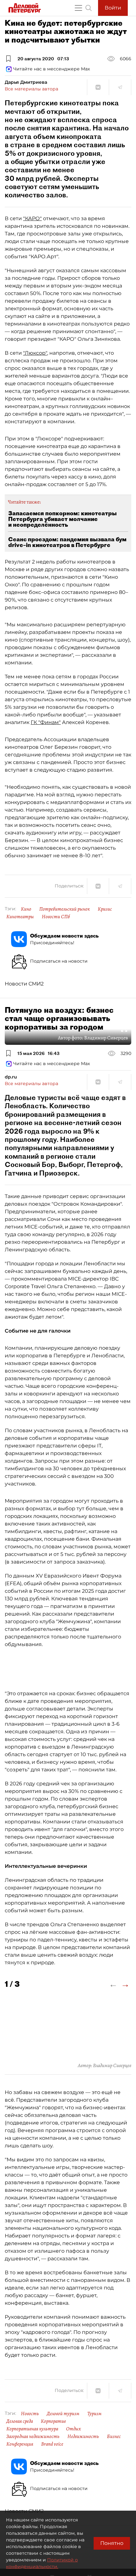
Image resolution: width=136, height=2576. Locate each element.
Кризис (105, 909)
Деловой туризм (63, 2414)
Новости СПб (56, 917)
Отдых (74, 2429)
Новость (30, 2414)
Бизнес (114, 2436)
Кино (26, 909)
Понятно (112, 2543)
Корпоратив (53, 2421)
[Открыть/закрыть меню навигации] (78, 8)
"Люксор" (35, 353)
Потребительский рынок (65, 909)
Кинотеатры (20, 917)
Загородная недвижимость (33, 2436)
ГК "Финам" (46, 722)
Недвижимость (83, 2436)
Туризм (94, 2414)
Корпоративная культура (32, 2429)
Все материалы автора (31, 89)
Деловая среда (20, 2421)
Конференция (20, 2444)
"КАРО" (32, 218)
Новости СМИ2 (24, 984)
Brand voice (52, 2444)
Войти (113, 8)
